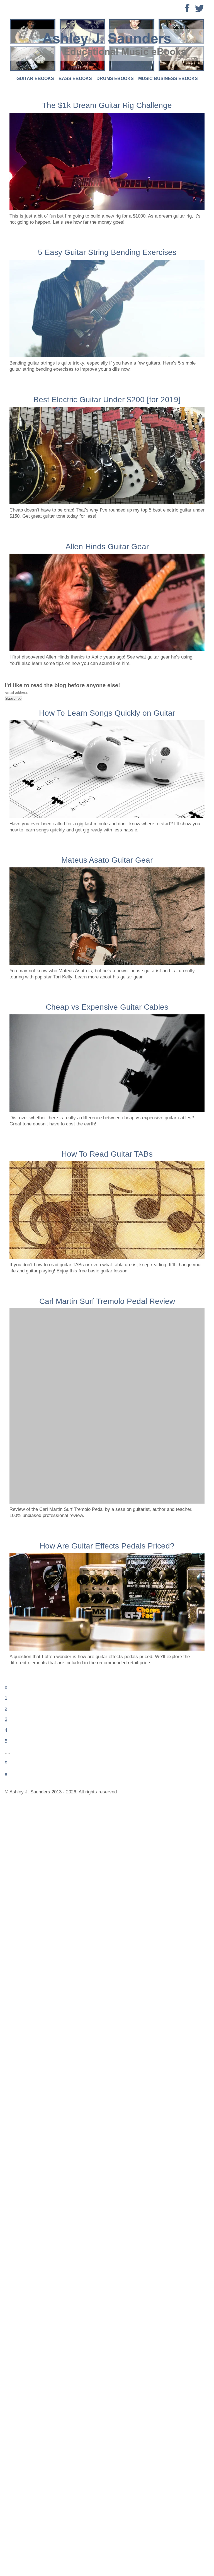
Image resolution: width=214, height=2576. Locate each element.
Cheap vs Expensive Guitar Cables (107, 1007)
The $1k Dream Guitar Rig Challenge (107, 105)
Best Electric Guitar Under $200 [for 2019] (107, 400)
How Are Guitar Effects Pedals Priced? (107, 1546)
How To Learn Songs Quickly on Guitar (107, 713)
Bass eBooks (75, 79)
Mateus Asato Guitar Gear (107, 860)
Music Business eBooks (168, 79)
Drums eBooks (115, 79)
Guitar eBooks (35, 79)
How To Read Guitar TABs (107, 1154)
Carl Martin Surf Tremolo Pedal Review (107, 1301)
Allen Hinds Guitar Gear (107, 547)
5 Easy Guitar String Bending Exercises (107, 252)
